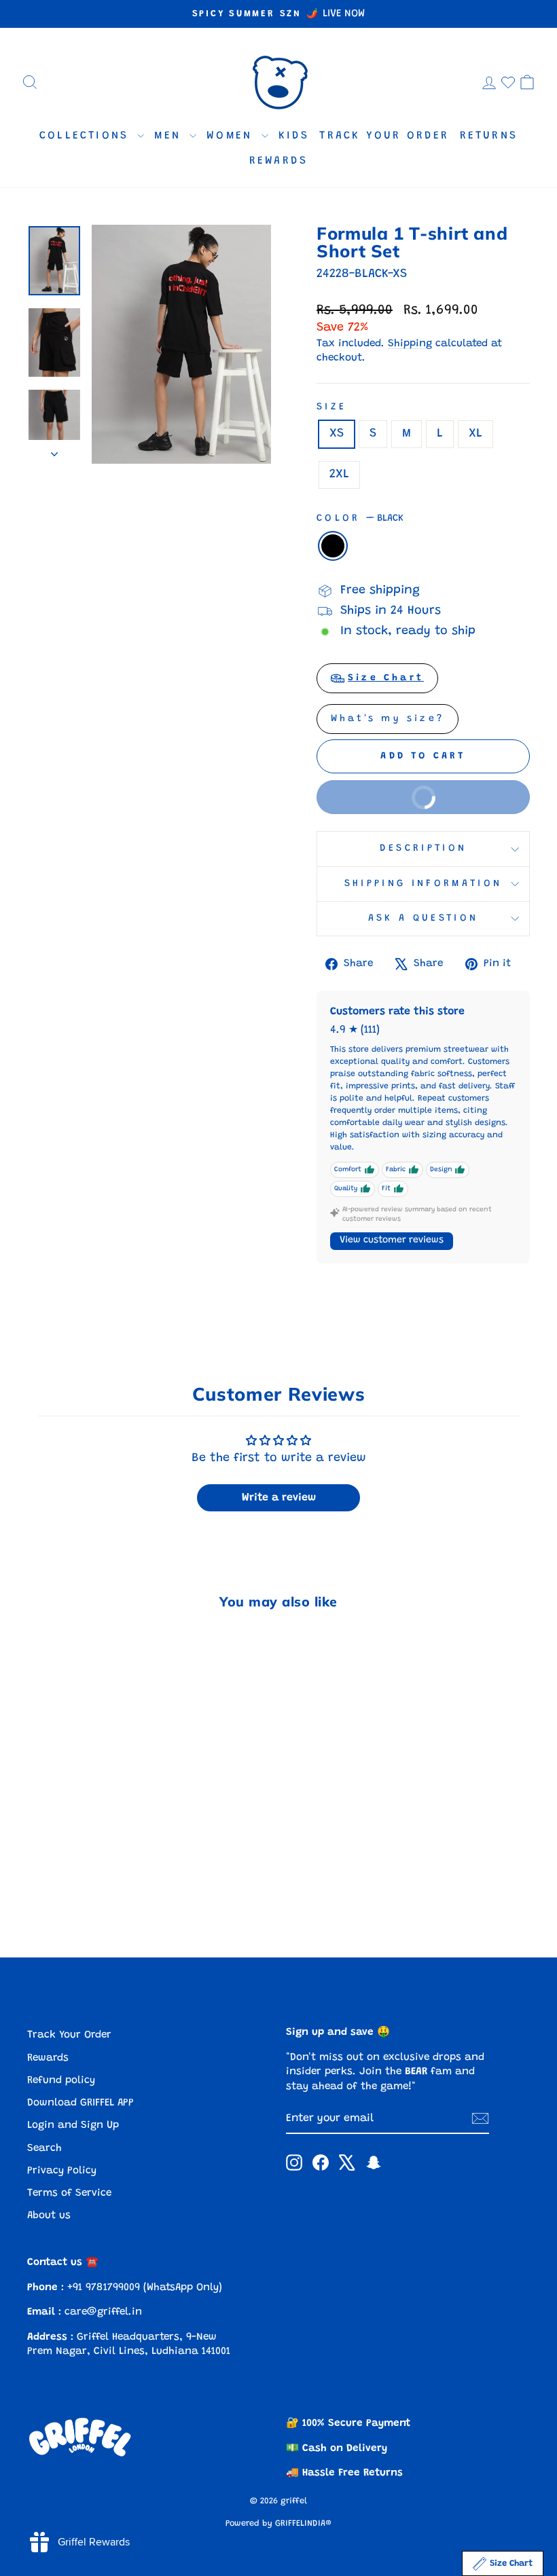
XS (337, 434)
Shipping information (423, 884)
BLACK (333, 546)
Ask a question (423, 918)
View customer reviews (392, 1240)
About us (49, 2216)
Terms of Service (69, 2193)
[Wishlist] (508, 82)
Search (44, 2149)
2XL (339, 475)
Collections (87, 136)
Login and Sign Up (73, 2126)
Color (360, 518)
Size (331, 407)
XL (475, 434)
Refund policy (61, 2081)
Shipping (410, 344)
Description (424, 848)
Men (170, 136)
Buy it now (389, 791)
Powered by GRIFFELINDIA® (278, 2524)
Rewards (278, 161)
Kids (294, 136)
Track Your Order (384, 136)
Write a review (279, 1498)
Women (232, 136)
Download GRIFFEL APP (80, 2103)
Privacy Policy (62, 2171)
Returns (489, 136)
